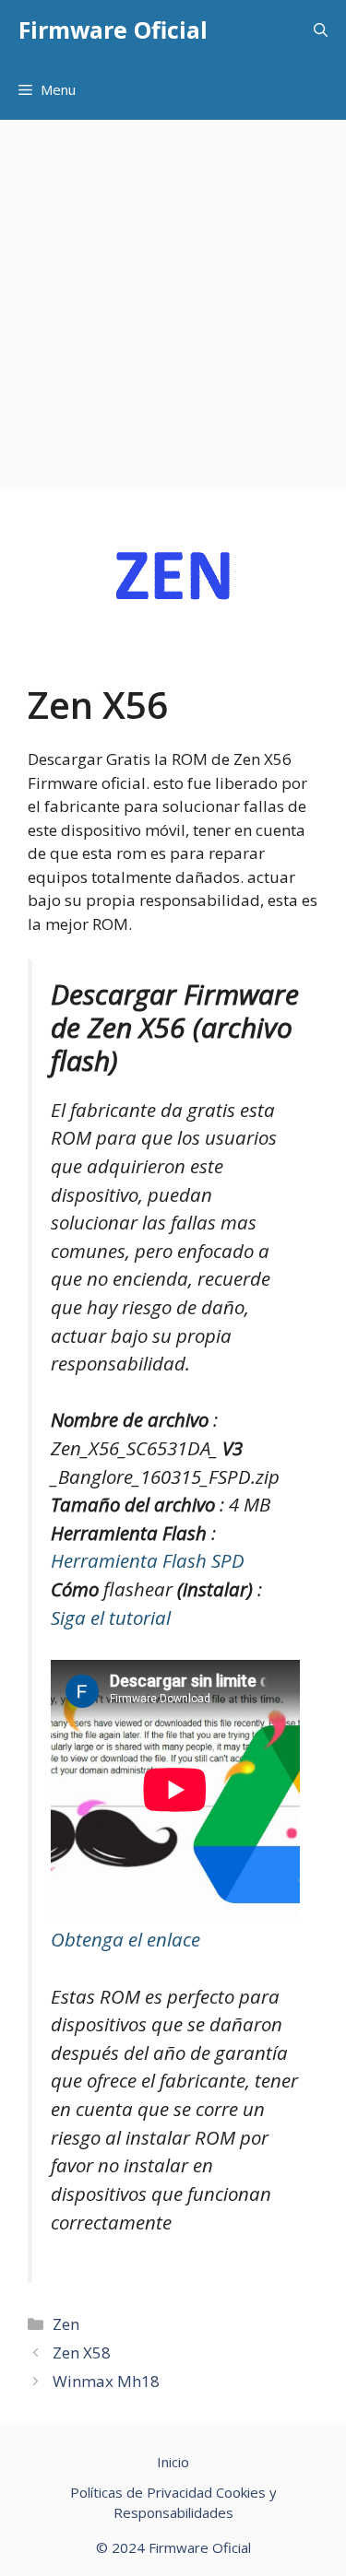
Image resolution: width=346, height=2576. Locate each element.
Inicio (173, 2462)
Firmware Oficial (113, 29)
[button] (321, 30)
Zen (66, 2324)
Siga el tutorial (111, 1617)
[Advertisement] (173, 302)
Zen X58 (82, 2353)
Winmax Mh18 (106, 2381)
